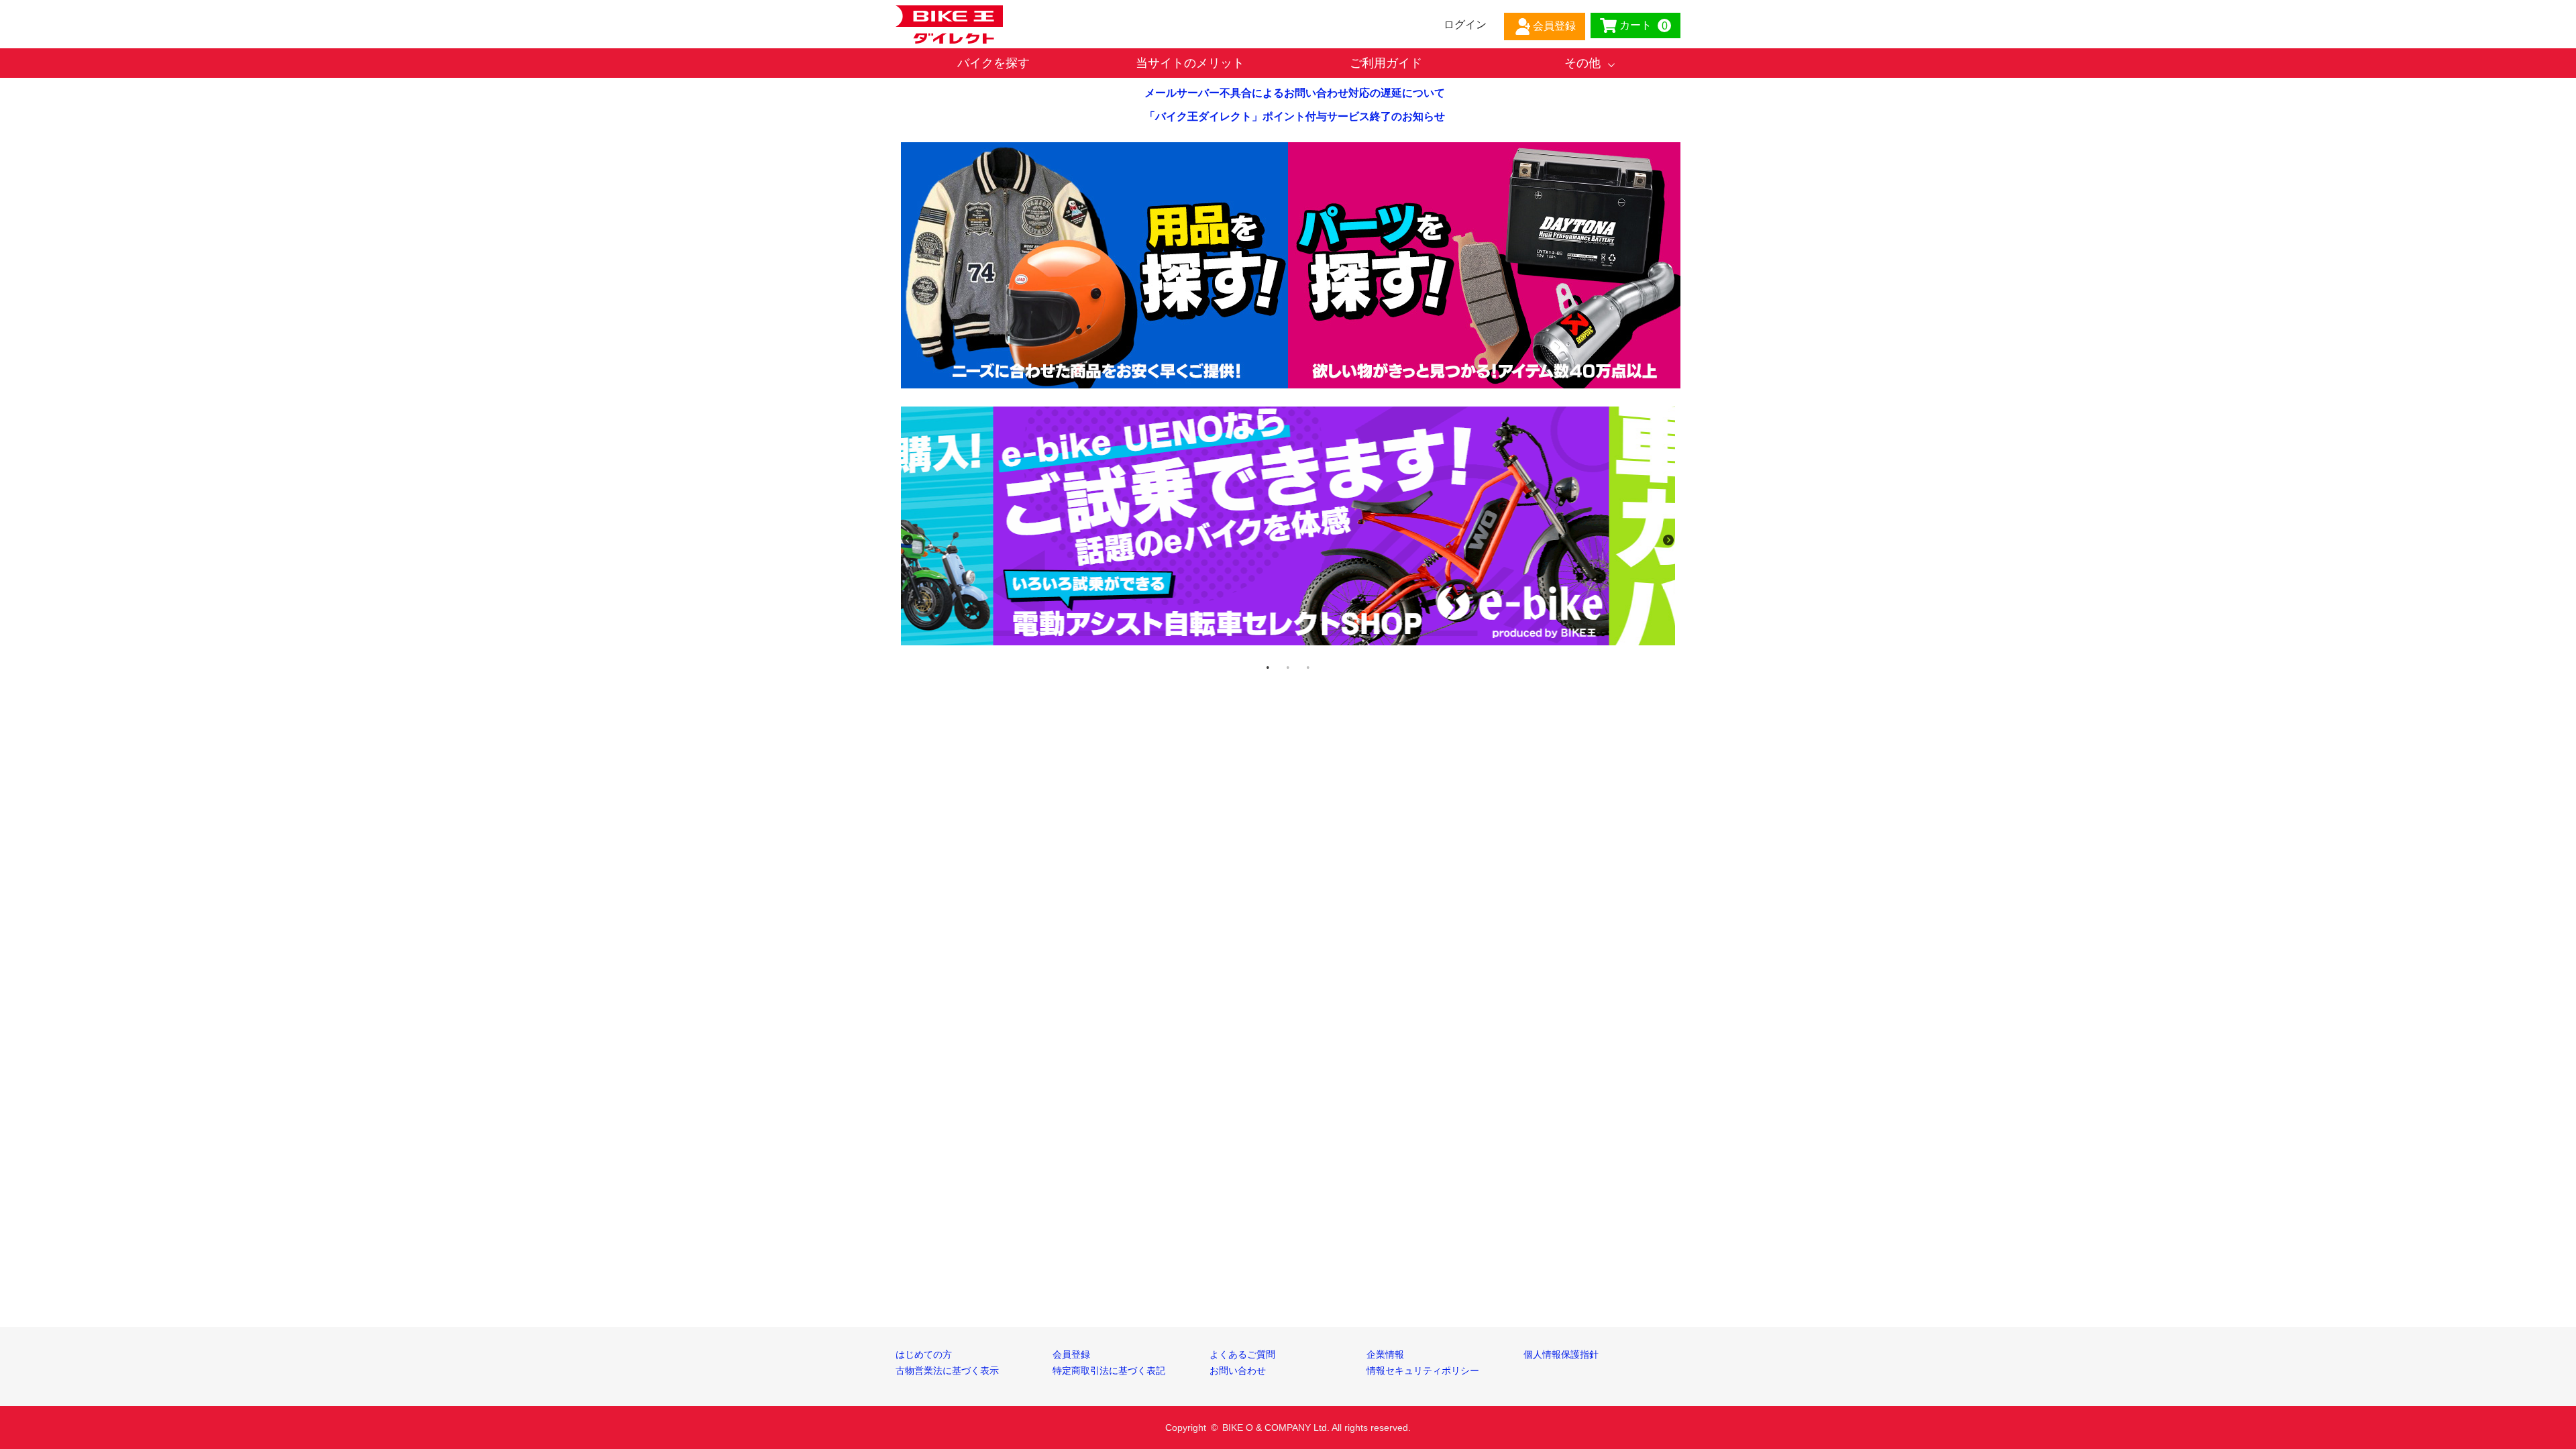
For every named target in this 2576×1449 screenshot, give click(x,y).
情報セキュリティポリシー (1423, 1371)
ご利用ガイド (1386, 63)
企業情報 (1385, 1354)
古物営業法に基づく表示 (947, 1371)
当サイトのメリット (1190, 63)
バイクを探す (994, 63)
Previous (908, 540)
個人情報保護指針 (1561, 1354)
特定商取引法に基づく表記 (1109, 1371)
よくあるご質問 (1242, 1354)
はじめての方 (924, 1354)
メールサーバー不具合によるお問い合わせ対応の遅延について (1295, 93)
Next (1668, 540)
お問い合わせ (1238, 1371)
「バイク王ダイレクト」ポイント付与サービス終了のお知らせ (1295, 116)
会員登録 (1071, 1354)
